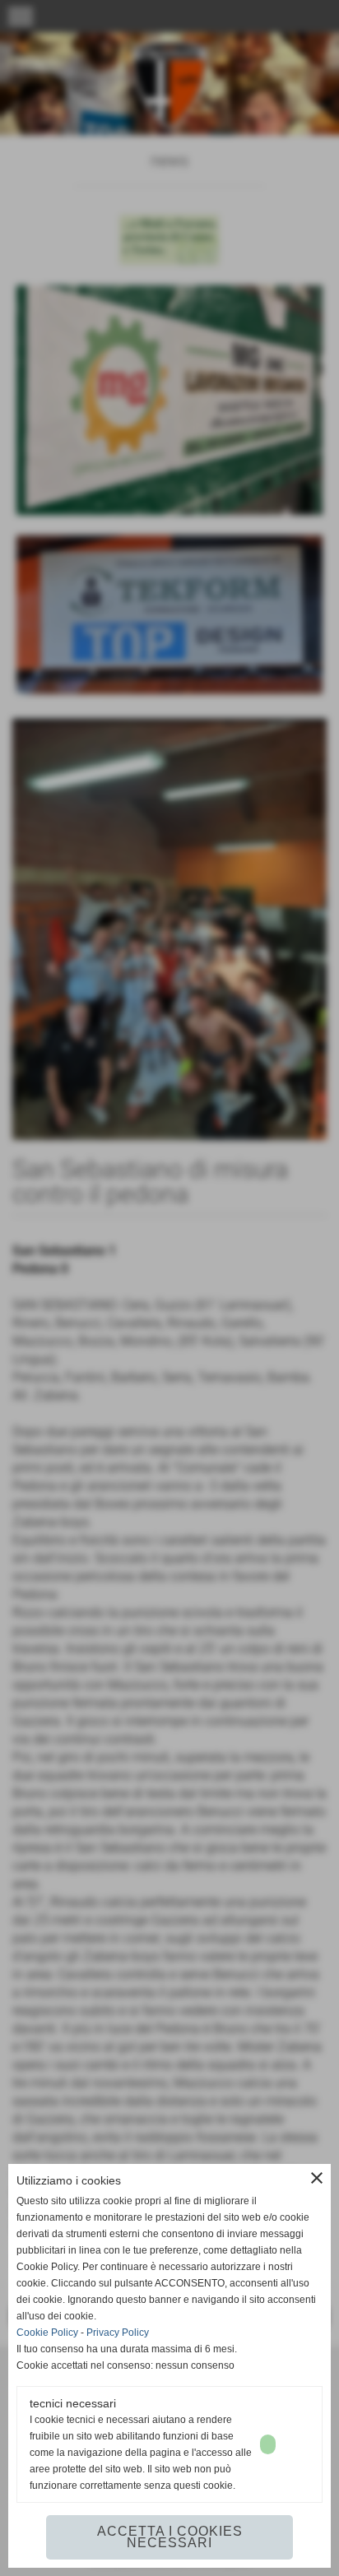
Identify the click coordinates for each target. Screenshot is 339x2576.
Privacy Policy (118, 2333)
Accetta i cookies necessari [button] (170, 2537)
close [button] (317, 2178)
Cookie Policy (47, 2333)
